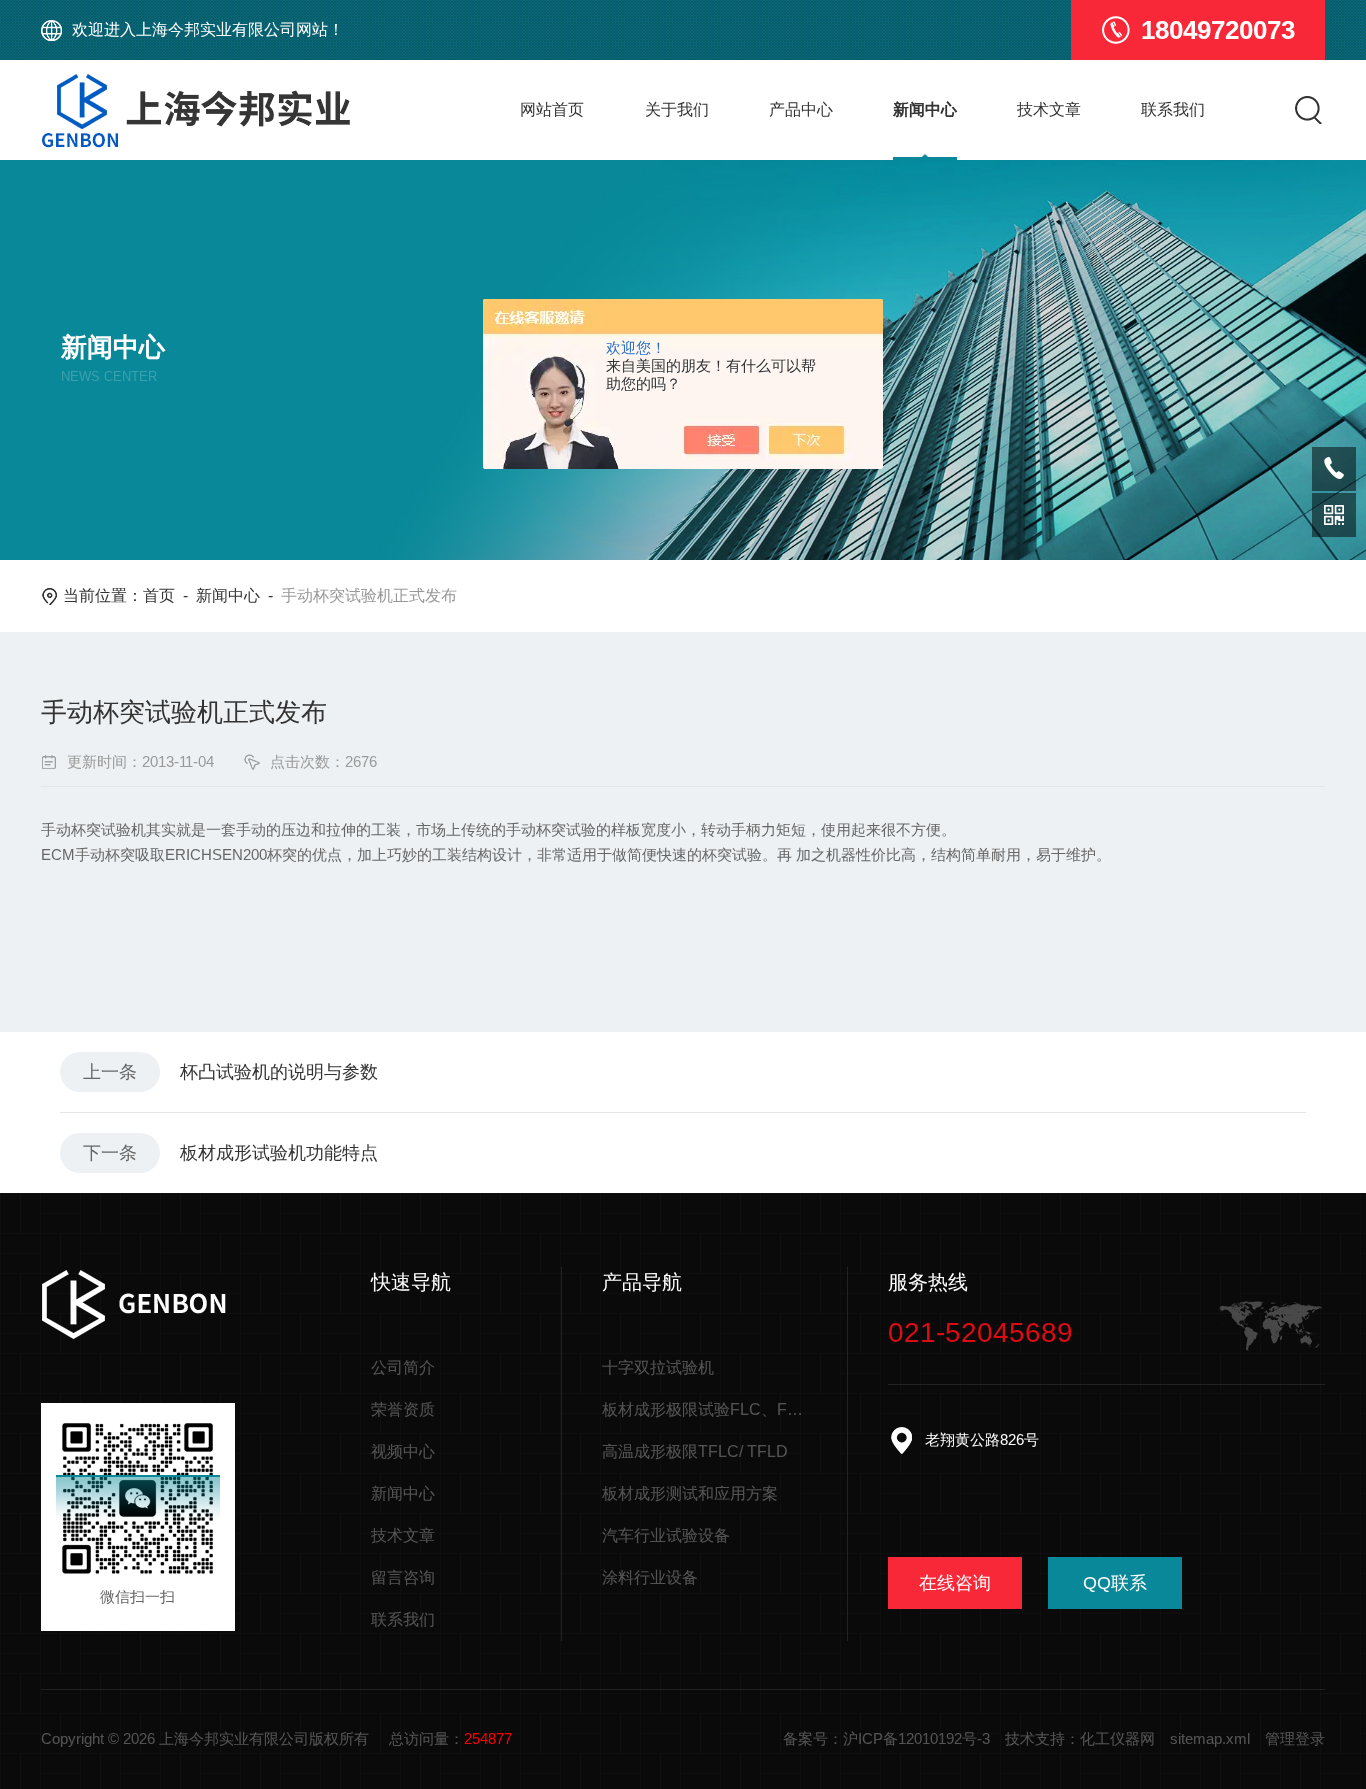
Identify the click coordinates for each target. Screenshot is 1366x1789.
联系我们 (1173, 109)
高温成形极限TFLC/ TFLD (695, 1451)
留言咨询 (403, 1577)
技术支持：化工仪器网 (1080, 1738)
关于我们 (677, 109)
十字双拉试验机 (658, 1367)
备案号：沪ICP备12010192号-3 (886, 1738)
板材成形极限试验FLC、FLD (704, 1409)
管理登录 (1295, 1738)
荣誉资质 (403, 1409)
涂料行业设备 (650, 1577)
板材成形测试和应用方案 (690, 1493)
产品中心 (801, 109)
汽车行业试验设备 (666, 1535)
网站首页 (552, 109)
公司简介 (403, 1367)
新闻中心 (925, 109)
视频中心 (403, 1451)
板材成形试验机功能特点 (279, 1153)
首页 (159, 595)
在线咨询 (955, 1583)
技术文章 (1049, 109)
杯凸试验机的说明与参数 (279, 1072)
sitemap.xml (1210, 1738)
